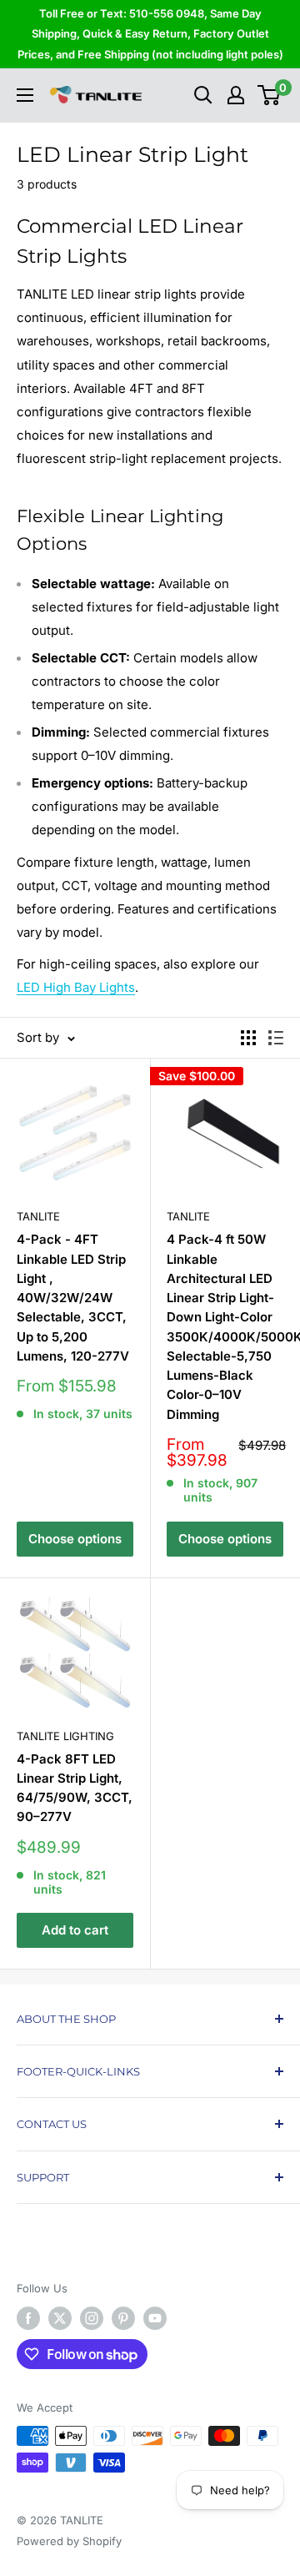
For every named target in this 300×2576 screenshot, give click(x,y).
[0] (270, 95)
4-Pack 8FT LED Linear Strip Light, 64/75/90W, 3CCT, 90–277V (75, 1788)
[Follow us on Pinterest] (123, 2318)
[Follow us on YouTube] (155, 2318)
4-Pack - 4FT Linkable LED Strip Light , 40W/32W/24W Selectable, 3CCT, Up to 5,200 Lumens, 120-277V (73, 1298)
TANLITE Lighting (65, 1736)
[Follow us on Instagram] (92, 2318)
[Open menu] (25, 95)
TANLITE (38, 1216)
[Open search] (203, 95)
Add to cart (75, 1930)
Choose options (75, 1539)
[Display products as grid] (248, 1038)
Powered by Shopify (69, 2541)
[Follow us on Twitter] (60, 2318)
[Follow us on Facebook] (28, 2318)
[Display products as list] (276, 1038)
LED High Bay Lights (76, 987)
